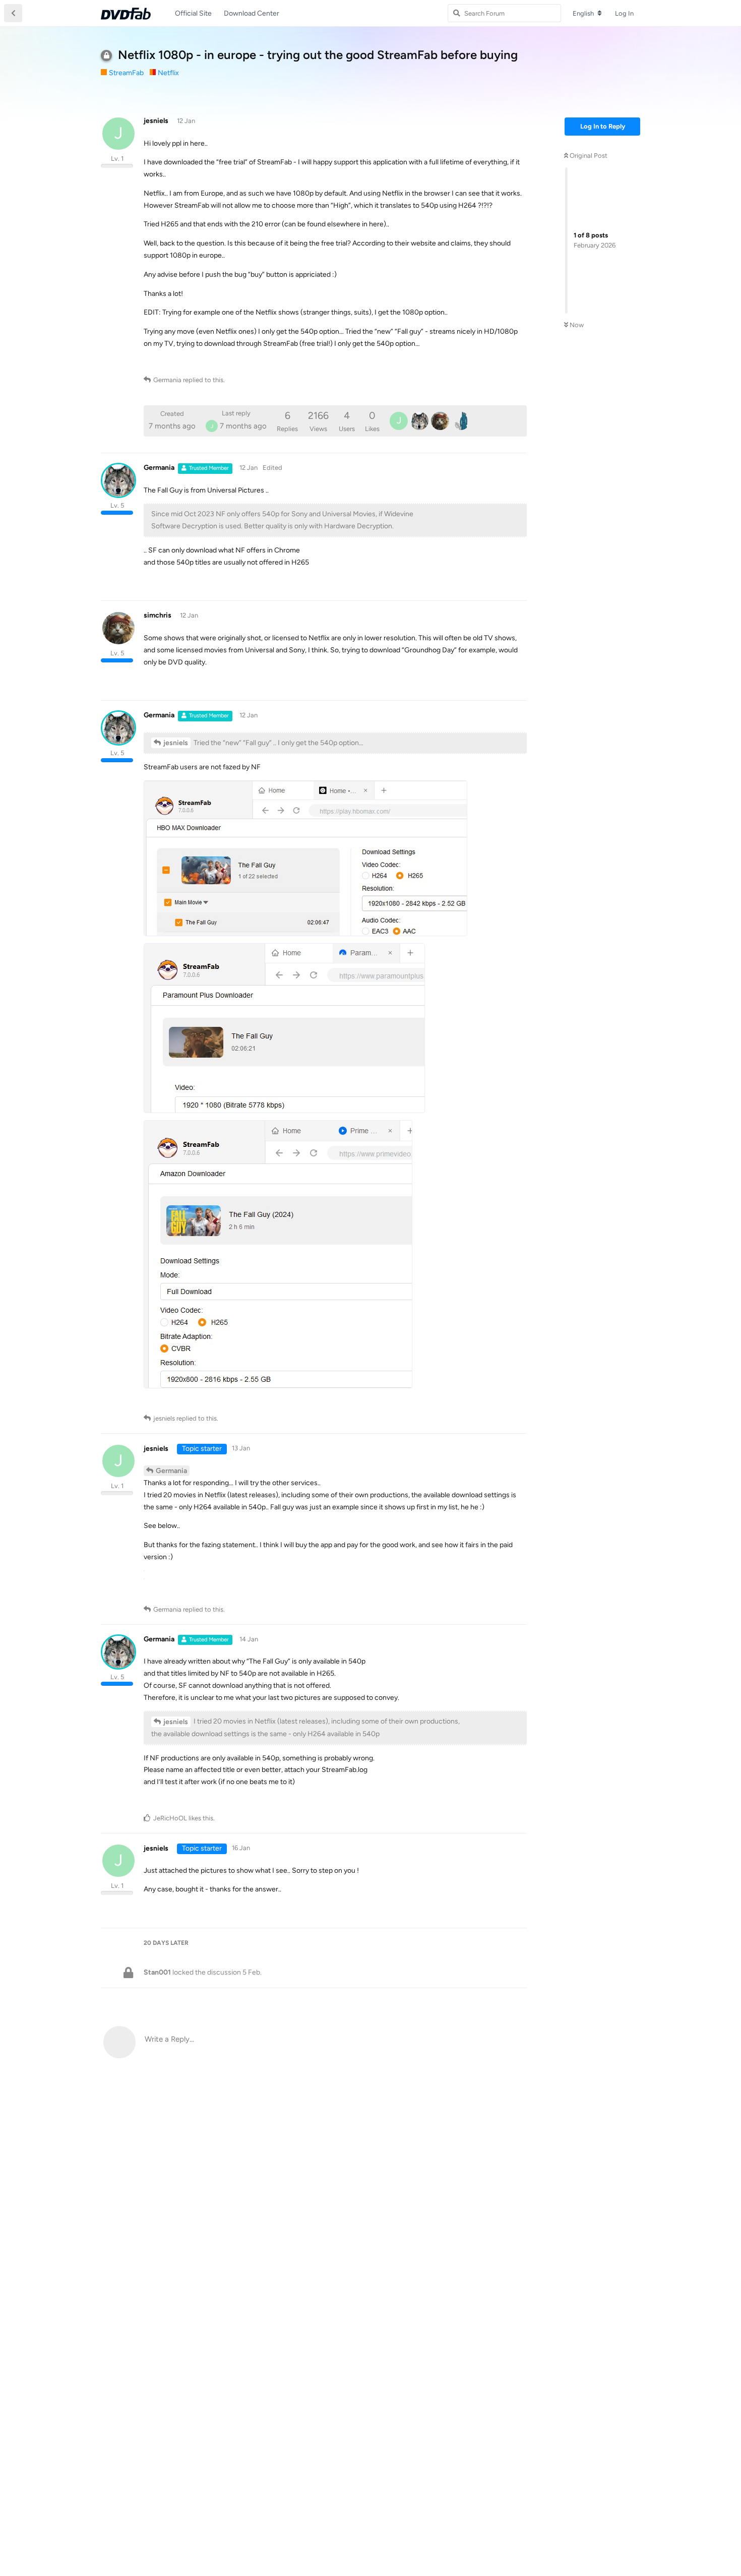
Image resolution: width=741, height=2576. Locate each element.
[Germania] (419, 421)
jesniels (176, 743)
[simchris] (440, 421)
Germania (171, 1471)
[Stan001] (461, 421)
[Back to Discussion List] (13, 13)
